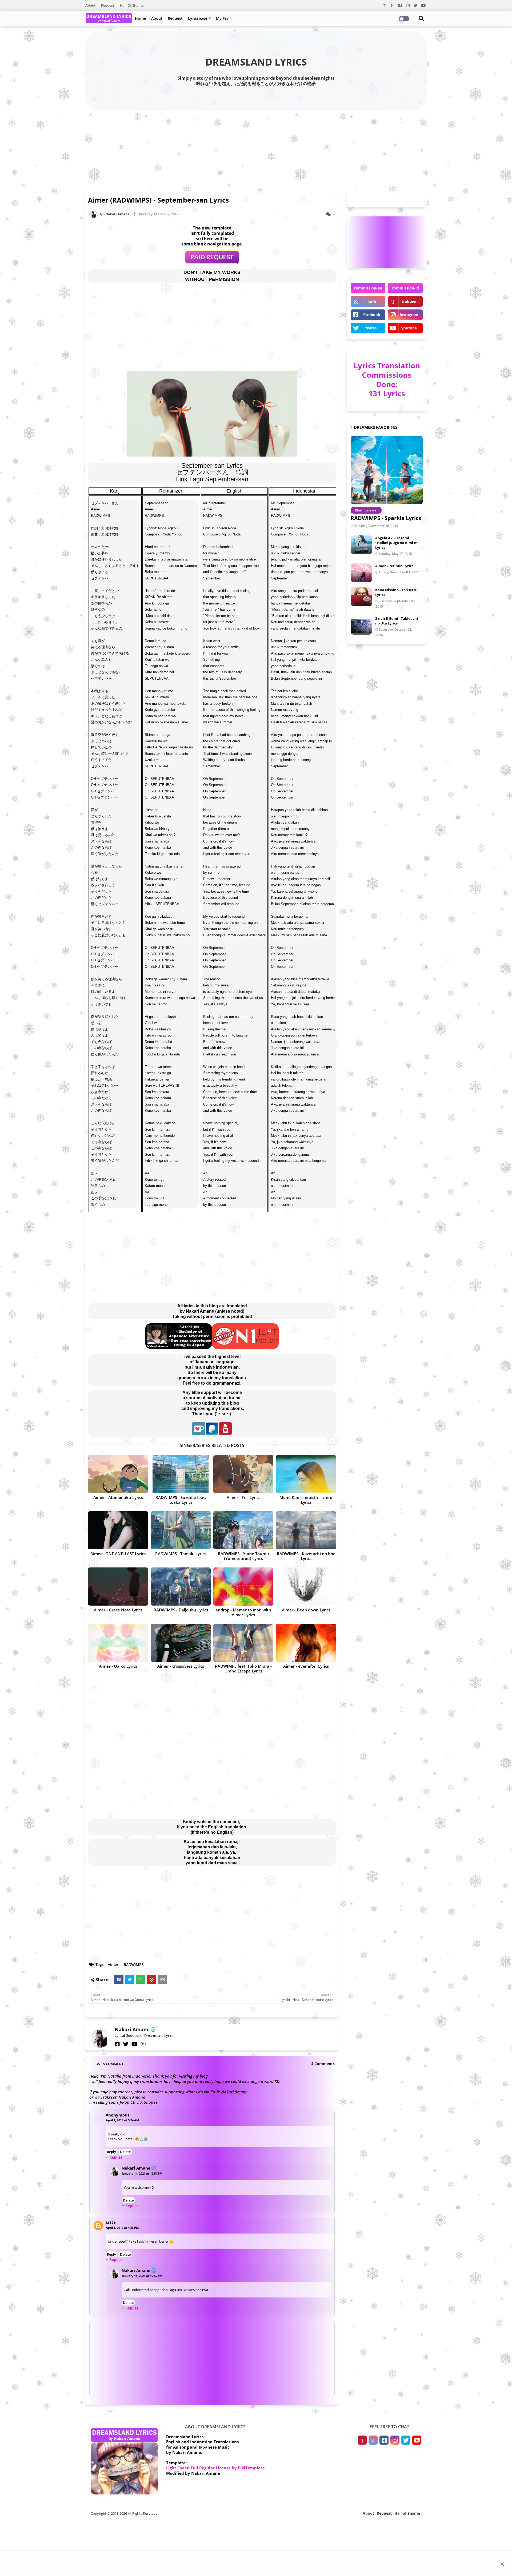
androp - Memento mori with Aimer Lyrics (243, 1612)
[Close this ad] (502, 2564)
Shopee (151, 2102)
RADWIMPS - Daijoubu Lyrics (181, 1610)
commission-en (368, 288)
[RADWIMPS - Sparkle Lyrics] (387, 470)
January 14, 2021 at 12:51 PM (142, 2173)
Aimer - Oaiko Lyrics (118, 1666)
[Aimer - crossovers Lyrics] (181, 1643)
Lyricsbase (198, 18)
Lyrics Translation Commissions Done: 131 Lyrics (387, 379)
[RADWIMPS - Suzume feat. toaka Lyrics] (181, 1474)
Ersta (111, 2222)
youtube (409, 328)
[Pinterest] (151, 1980)
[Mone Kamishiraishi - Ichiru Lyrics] (306, 1474)
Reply (111, 2152)
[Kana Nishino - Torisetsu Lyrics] (361, 597)
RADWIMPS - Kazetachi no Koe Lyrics (306, 1556)
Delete (125, 2152)
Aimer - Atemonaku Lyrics (118, 1497)
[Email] (162, 1980)
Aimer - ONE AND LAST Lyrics (118, 1554)
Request (108, 5)
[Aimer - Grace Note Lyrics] (118, 1587)
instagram (409, 315)
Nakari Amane (132, 2029)
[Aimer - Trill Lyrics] (243, 1474)
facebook (372, 315)
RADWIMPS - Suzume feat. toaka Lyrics (181, 1500)
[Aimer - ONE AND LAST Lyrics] (118, 1530)
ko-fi (372, 301)
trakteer (409, 301)
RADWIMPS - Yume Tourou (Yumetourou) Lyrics (243, 1556)
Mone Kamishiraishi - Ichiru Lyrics (306, 1500)
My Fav (222, 18)
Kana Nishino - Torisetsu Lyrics (396, 592)
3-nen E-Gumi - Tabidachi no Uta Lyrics (397, 621)
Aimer (113, 1964)
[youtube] (135, 2044)
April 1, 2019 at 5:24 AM (122, 2120)
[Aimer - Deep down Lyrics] (306, 1587)
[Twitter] (130, 1980)
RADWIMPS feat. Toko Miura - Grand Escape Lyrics (243, 1668)
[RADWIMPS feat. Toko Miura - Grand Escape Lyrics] (243, 1643)
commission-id (405, 288)
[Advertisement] (256, 150)
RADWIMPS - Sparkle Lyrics (386, 518)
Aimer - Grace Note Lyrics (118, 1610)
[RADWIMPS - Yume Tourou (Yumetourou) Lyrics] (243, 1530)
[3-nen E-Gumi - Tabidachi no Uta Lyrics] (361, 625)
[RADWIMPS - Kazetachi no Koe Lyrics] (306, 1530)
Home (140, 18)
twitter (372, 328)
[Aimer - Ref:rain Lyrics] (361, 573)
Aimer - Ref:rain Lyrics (394, 566)
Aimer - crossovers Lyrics (181, 1666)
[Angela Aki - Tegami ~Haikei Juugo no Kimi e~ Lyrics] (361, 545)
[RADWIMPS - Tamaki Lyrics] (181, 1530)
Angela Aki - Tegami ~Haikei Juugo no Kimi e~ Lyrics (397, 543)
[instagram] (143, 2044)
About (91, 5)
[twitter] (126, 2044)
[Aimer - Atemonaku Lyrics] (118, 1474)
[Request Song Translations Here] (212, 262)
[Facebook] (119, 1980)
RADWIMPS (134, 1964)
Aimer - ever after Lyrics (306, 1666)
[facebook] (117, 2044)
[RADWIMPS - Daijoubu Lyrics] (181, 1587)
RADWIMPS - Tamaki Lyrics (181, 1554)
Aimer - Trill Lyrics (243, 1497)
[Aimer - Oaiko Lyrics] (118, 1643)
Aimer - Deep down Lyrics (306, 1610)
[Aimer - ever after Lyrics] (306, 1643)
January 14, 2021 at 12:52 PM (142, 2276)
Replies (116, 2157)
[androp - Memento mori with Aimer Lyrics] (243, 1587)
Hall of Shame (132, 5)
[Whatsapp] (141, 1980)
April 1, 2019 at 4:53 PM (122, 2228)
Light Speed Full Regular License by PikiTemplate (215, 2468)
